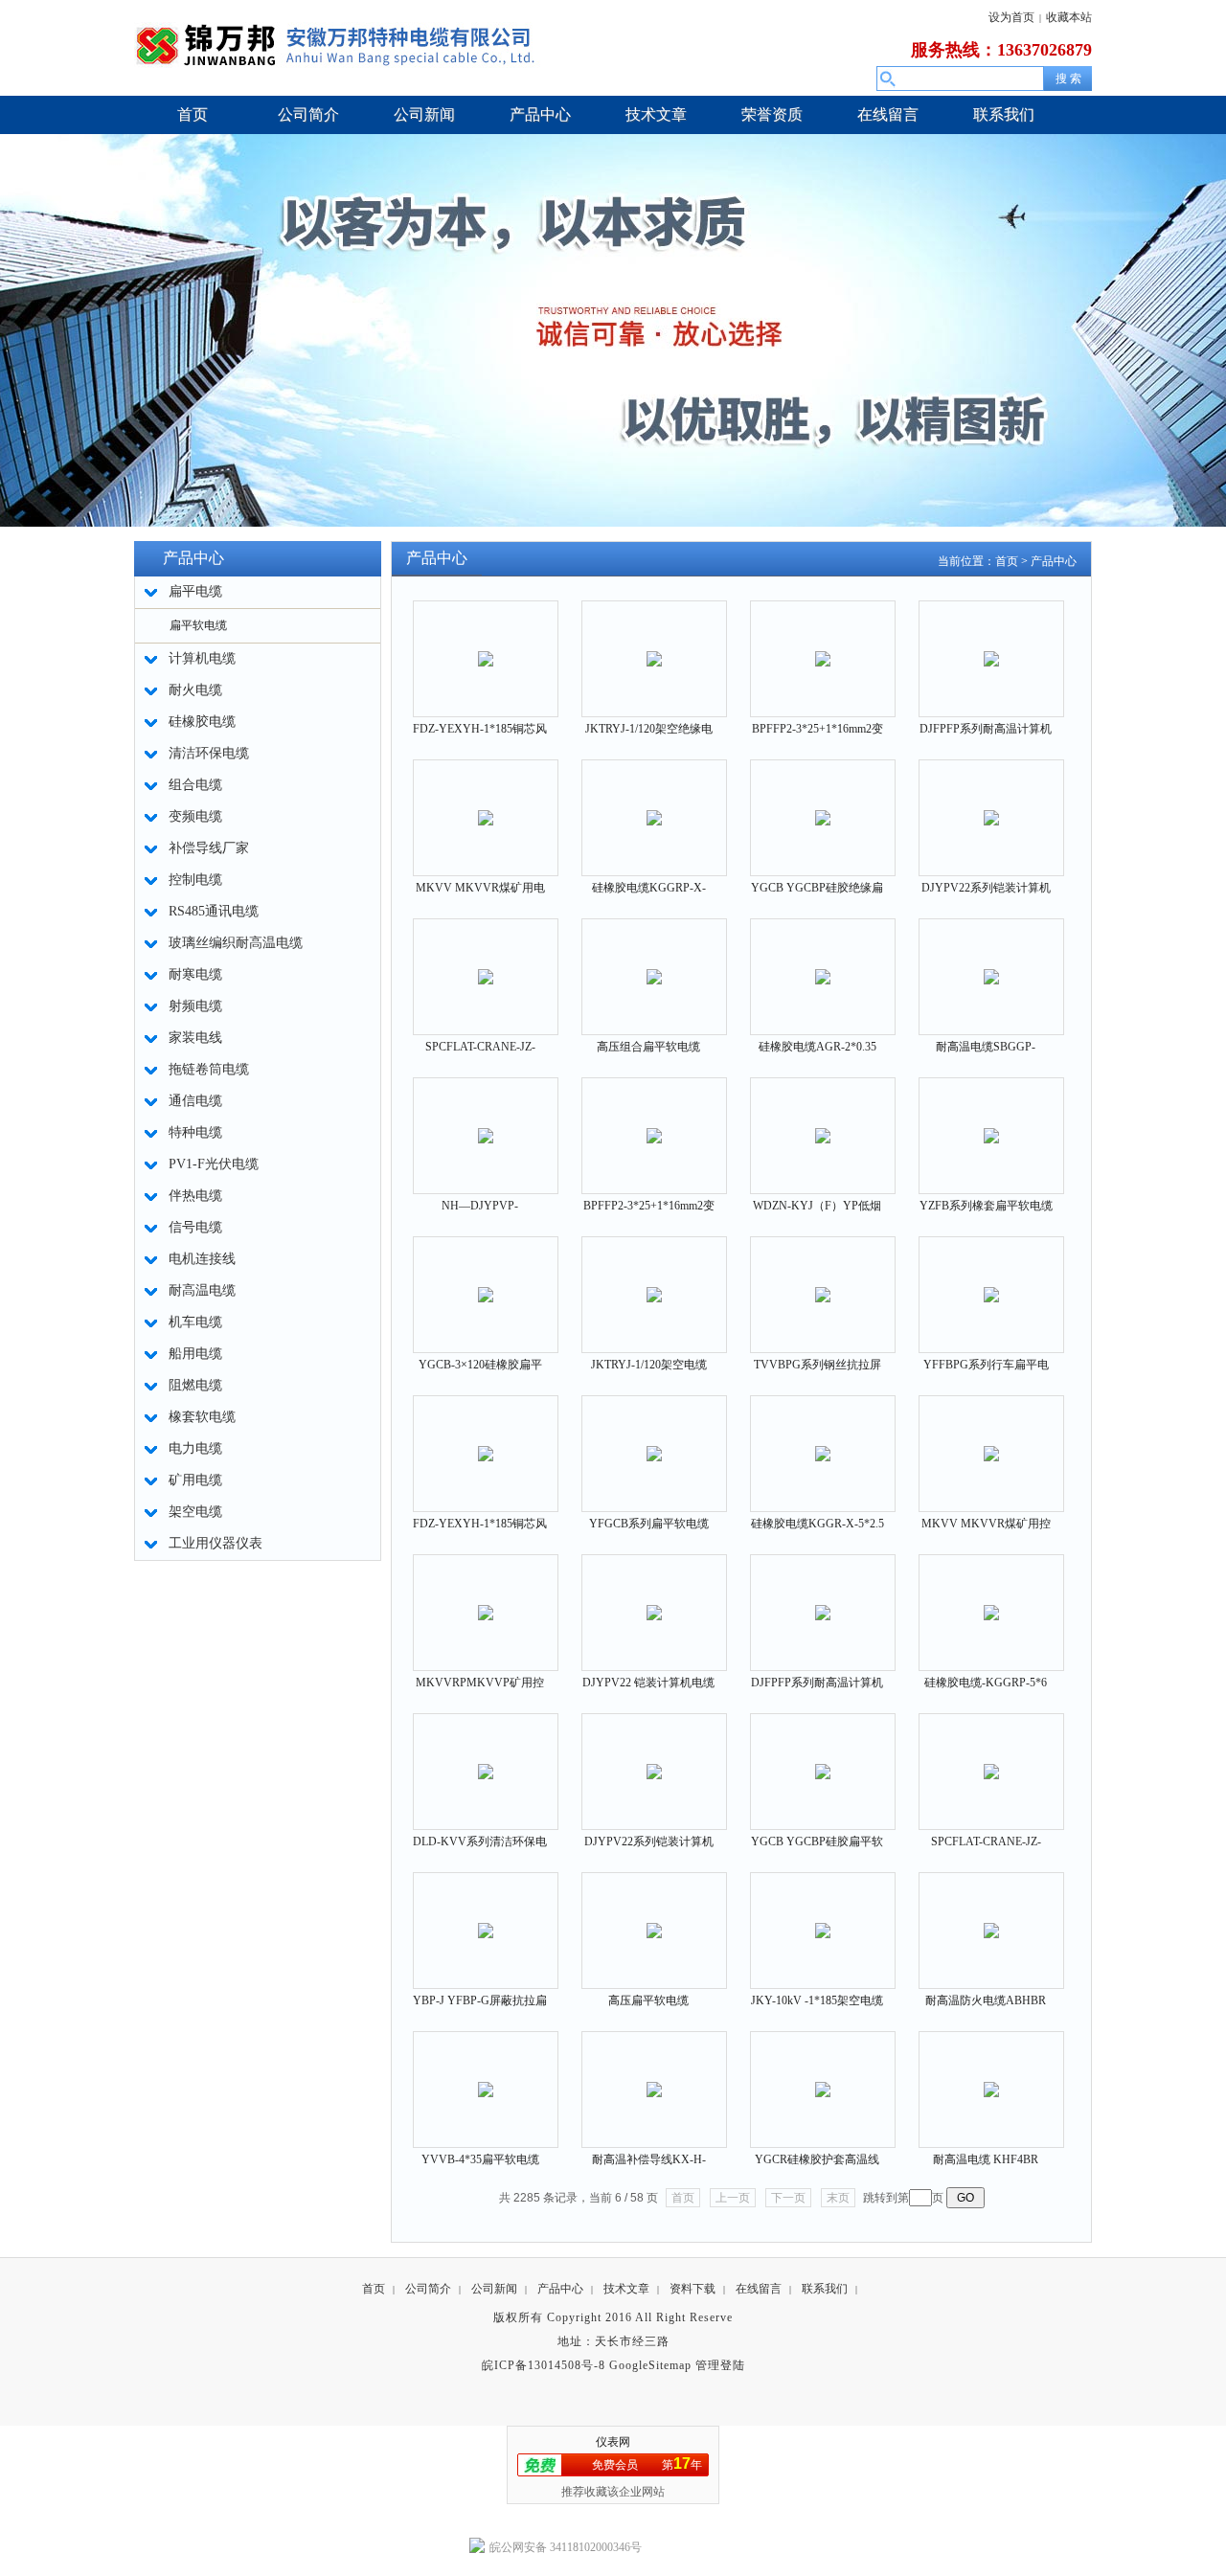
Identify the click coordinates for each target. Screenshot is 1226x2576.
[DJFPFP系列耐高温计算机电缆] (991, 647)
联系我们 (825, 2289)
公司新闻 (494, 2289)
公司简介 (428, 2289)
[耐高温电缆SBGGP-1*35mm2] (991, 965)
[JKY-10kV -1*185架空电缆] (823, 1919)
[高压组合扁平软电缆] (654, 965)
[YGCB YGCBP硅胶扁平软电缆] (823, 1760)
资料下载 (692, 2289)
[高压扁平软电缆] (654, 1919)
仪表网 (613, 2442)
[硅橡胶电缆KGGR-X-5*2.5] (823, 1442)
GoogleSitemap (650, 2365)
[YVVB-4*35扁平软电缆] (486, 2078)
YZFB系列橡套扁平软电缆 (986, 1206)
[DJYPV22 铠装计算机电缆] (654, 1601)
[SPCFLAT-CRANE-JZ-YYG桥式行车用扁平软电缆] (486, 965)
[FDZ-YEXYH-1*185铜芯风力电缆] (486, 1442)
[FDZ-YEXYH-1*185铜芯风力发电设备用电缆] (486, 647)
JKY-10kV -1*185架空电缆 (817, 2000)
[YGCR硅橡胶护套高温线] (823, 2078)
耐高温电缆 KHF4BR (986, 2159)
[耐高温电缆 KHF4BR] (991, 2078)
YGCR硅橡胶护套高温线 (817, 2159)
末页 (838, 2198)
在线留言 (759, 2289)
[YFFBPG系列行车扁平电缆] (991, 1283)
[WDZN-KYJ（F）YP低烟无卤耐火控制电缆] (823, 1124)
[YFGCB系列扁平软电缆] (654, 1442)
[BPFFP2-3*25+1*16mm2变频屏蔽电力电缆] (823, 647)
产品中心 (1054, 561)
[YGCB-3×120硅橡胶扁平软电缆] (486, 1283)
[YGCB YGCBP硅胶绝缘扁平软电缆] (823, 806)
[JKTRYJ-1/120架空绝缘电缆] (654, 647)
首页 (1007, 561)
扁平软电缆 (198, 625)
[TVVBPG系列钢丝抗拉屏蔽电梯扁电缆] (823, 1283)
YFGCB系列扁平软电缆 (649, 1524)
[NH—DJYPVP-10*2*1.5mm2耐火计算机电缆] (486, 1124)
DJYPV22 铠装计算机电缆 (648, 1683)
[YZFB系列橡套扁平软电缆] (991, 1124)
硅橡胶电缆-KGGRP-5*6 (986, 1683)
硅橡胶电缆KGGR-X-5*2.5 (817, 1524)
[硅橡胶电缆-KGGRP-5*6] (991, 1601)
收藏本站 (1069, 17)
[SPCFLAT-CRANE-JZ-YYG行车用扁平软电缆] (991, 1760)
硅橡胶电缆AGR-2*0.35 (817, 1047)
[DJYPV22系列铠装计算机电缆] (991, 806)
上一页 (733, 2198)
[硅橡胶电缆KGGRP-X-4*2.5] (654, 806)
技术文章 (626, 2289)
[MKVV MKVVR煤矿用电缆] (486, 806)
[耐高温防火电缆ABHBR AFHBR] (991, 1919)
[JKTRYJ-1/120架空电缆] (654, 1283)
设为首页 (1011, 17)
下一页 (788, 2198)
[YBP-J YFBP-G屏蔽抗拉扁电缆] (486, 1919)
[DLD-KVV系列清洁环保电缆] (486, 1760)
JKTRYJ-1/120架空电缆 (649, 1365)
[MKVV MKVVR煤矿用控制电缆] (991, 1442)
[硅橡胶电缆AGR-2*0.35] (823, 965)
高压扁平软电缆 (648, 2000)
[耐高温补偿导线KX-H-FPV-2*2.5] (654, 2078)
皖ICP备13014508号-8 (544, 2365)
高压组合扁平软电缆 (648, 1047)
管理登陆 (720, 2365)
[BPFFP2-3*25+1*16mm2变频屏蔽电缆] (654, 1124)
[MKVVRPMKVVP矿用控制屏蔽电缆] (486, 1601)
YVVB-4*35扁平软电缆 (480, 2159)
